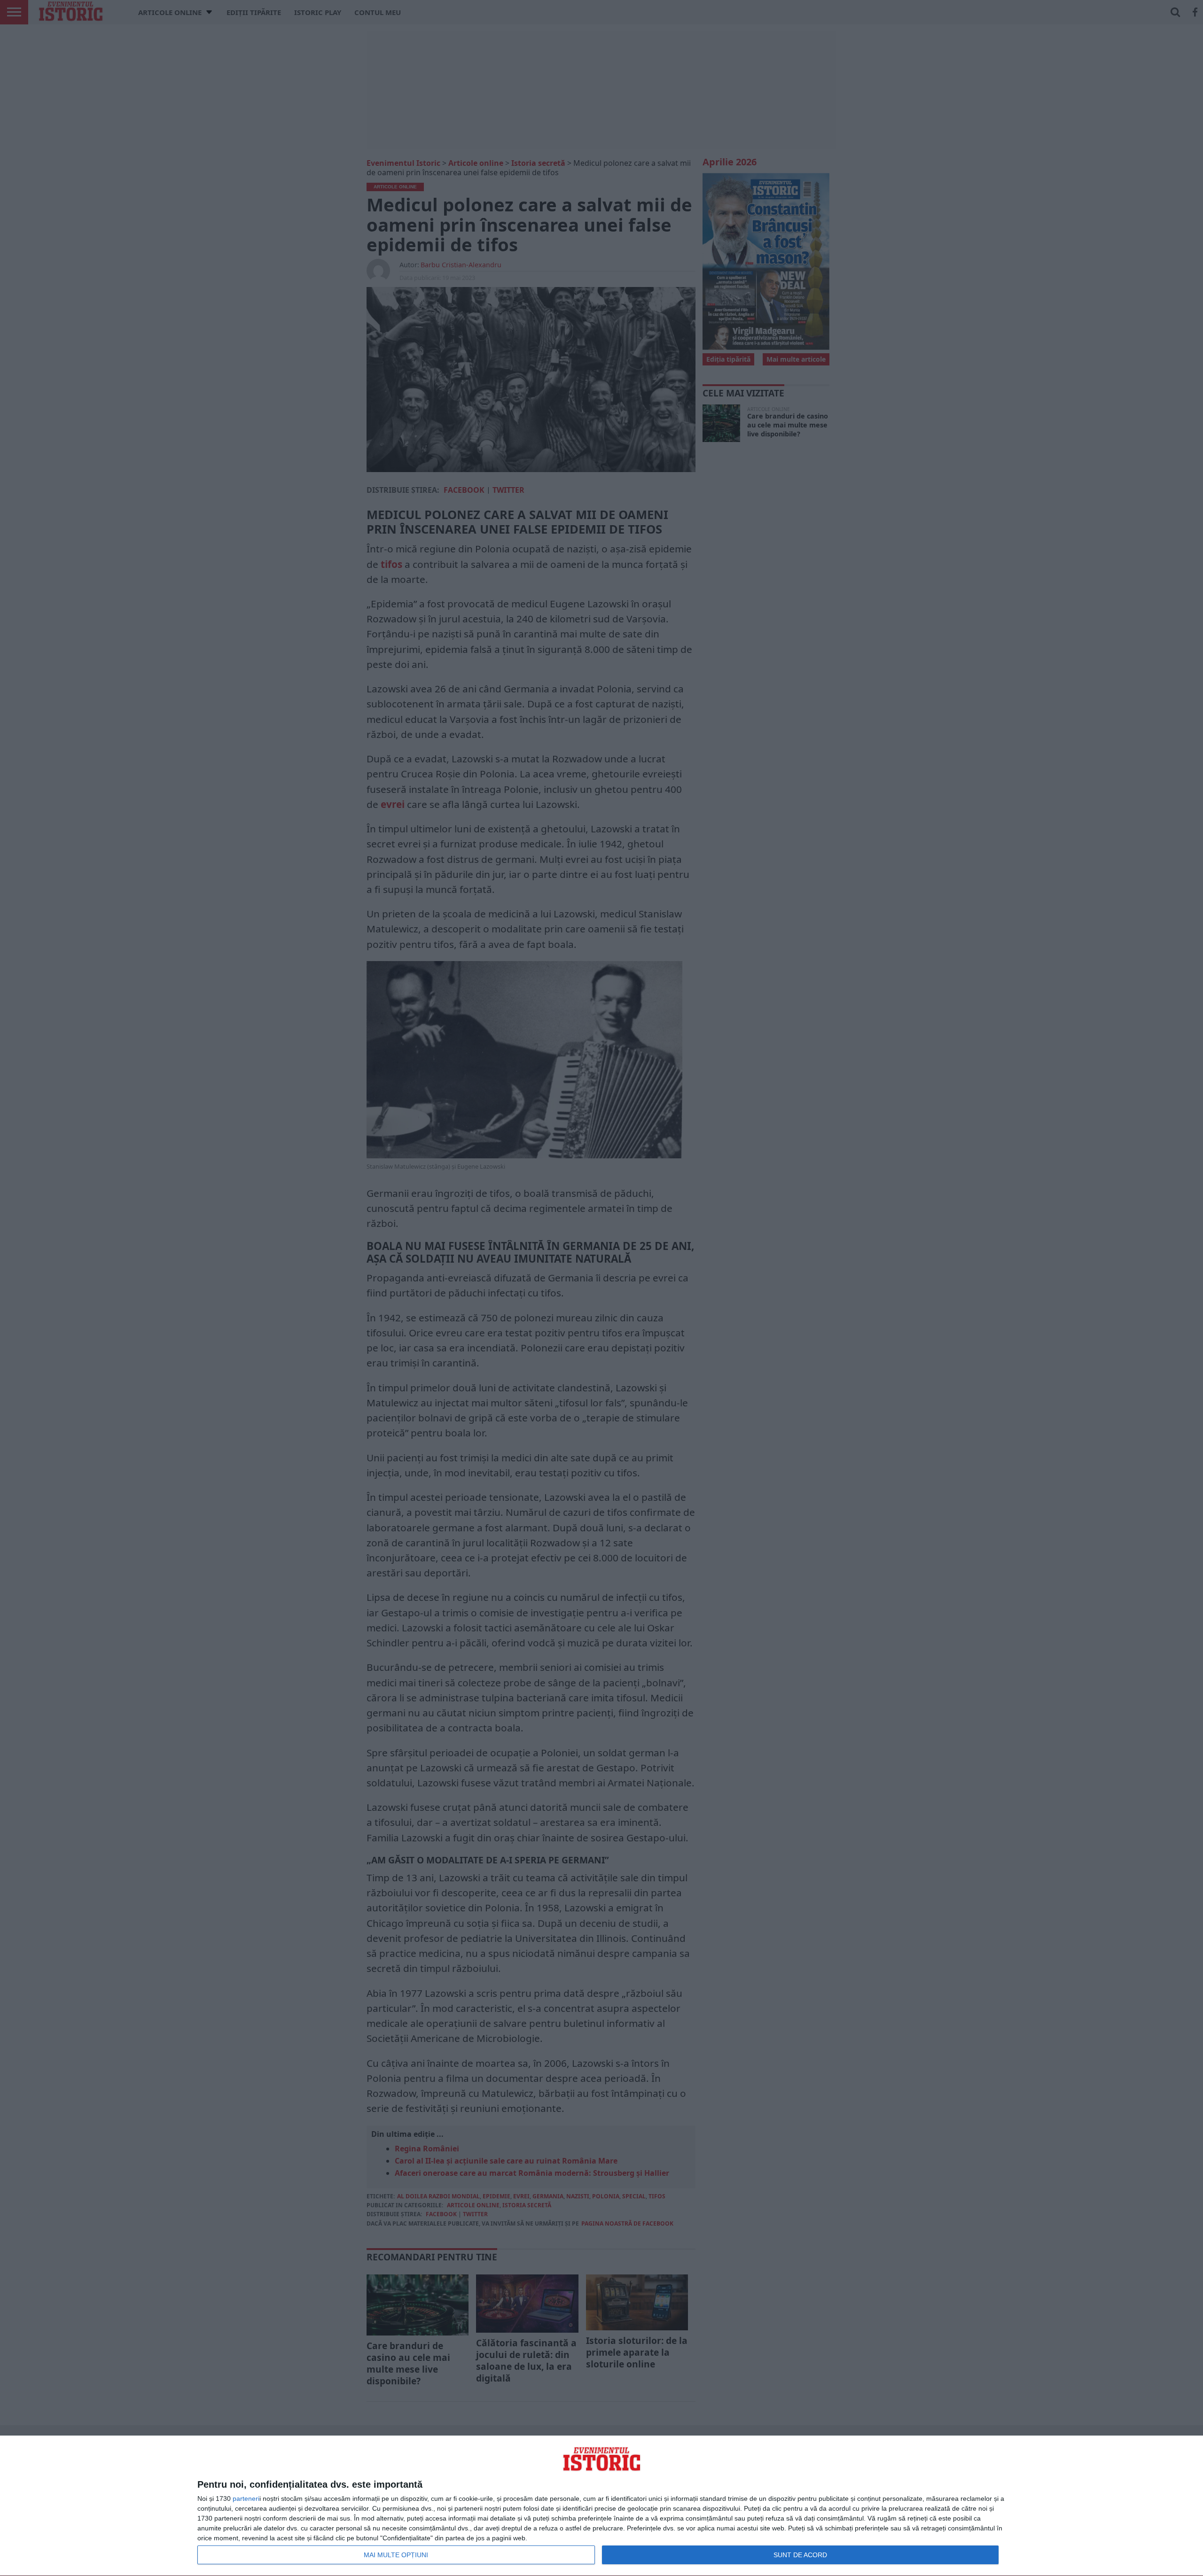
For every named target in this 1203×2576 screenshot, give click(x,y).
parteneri (246, 2498)
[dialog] (601, 2506)
